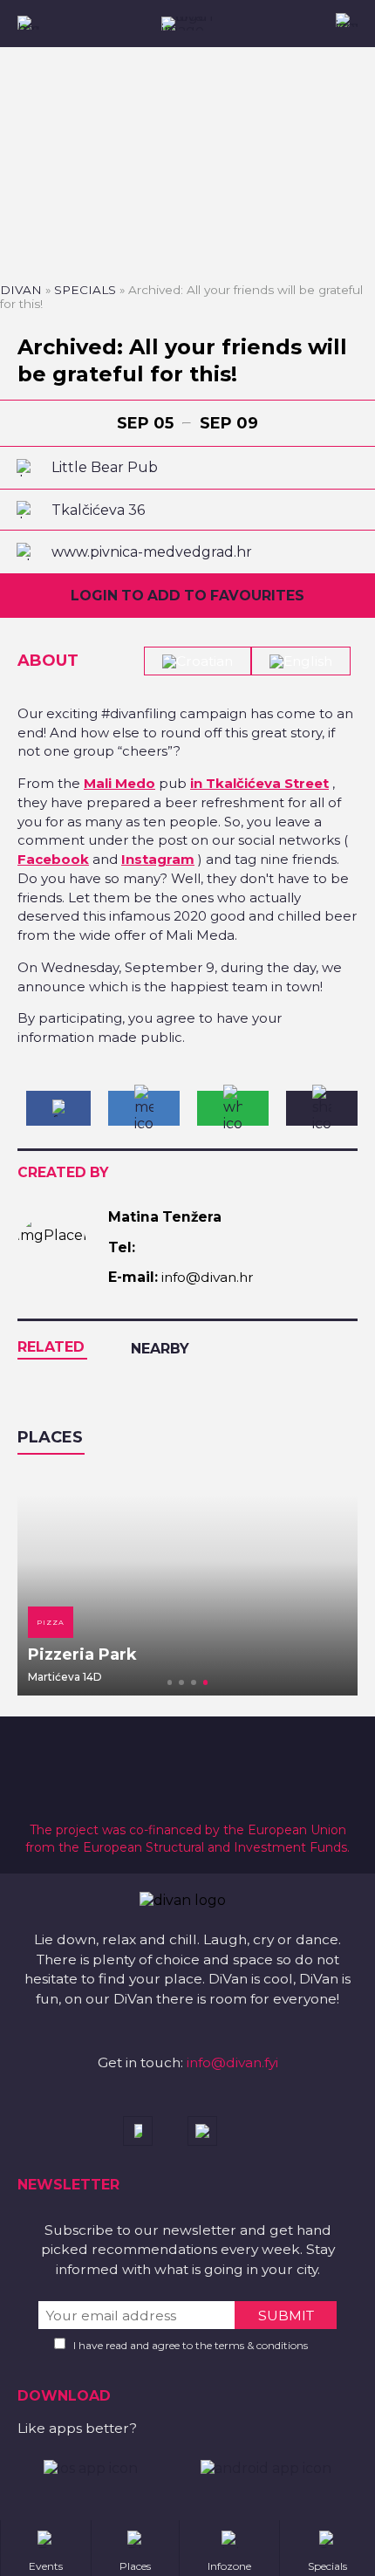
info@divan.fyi (232, 2062)
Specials (85, 290)
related (51, 1347)
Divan (21, 290)
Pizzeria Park (82, 1655)
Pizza (51, 1622)
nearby (160, 1349)
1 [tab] (170, 1682)
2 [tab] (181, 1682)
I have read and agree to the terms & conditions (191, 2345)
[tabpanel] (187, 1584)
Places (50, 1437)
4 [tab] (206, 1682)
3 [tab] (194, 1682)
